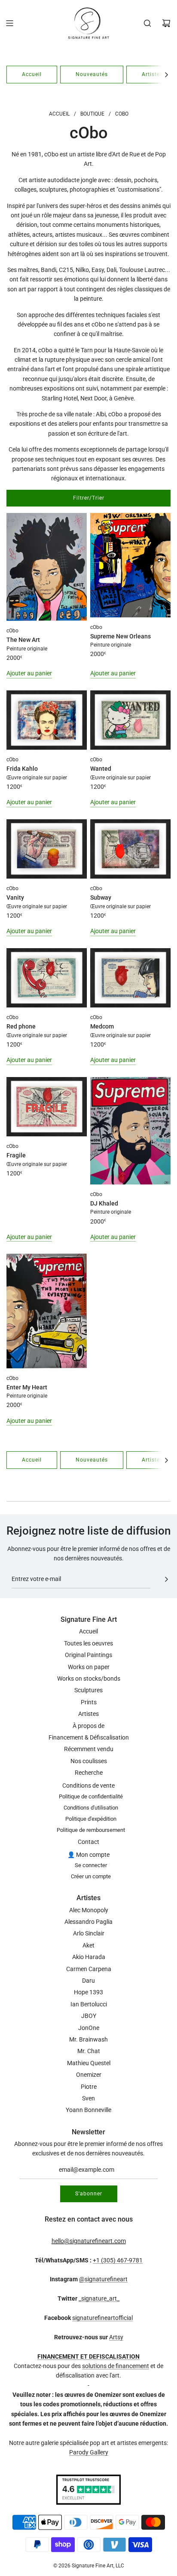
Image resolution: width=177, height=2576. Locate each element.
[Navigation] (9, 23)
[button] (166, 75)
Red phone (21, 1026)
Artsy (116, 2337)
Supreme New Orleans (121, 636)
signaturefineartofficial (102, 2318)
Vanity (15, 897)
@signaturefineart (103, 2279)
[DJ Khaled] (130, 1131)
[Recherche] (147, 23)
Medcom (102, 1026)
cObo (12, 631)
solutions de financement (116, 2366)
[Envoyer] (166, 1579)
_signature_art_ (99, 2298)
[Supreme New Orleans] (130, 565)
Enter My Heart (27, 1387)
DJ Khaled (104, 1203)
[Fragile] (47, 1107)
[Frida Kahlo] (47, 720)
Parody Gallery (89, 2452)
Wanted (101, 769)
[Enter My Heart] (47, 1311)
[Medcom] (130, 978)
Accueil (32, 74)
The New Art (23, 640)
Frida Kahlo (22, 769)
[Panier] (166, 23)
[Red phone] (47, 978)
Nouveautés (92, 74)
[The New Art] (47, 567)
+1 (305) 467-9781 (118, 2260)
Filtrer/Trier (89, 498)
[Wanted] (130, 720)
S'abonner (89, 2194)
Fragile (16, 1155)
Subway (101, 897)
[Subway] (130, 849)
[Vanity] (47, 849)
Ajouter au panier (29, 673)
